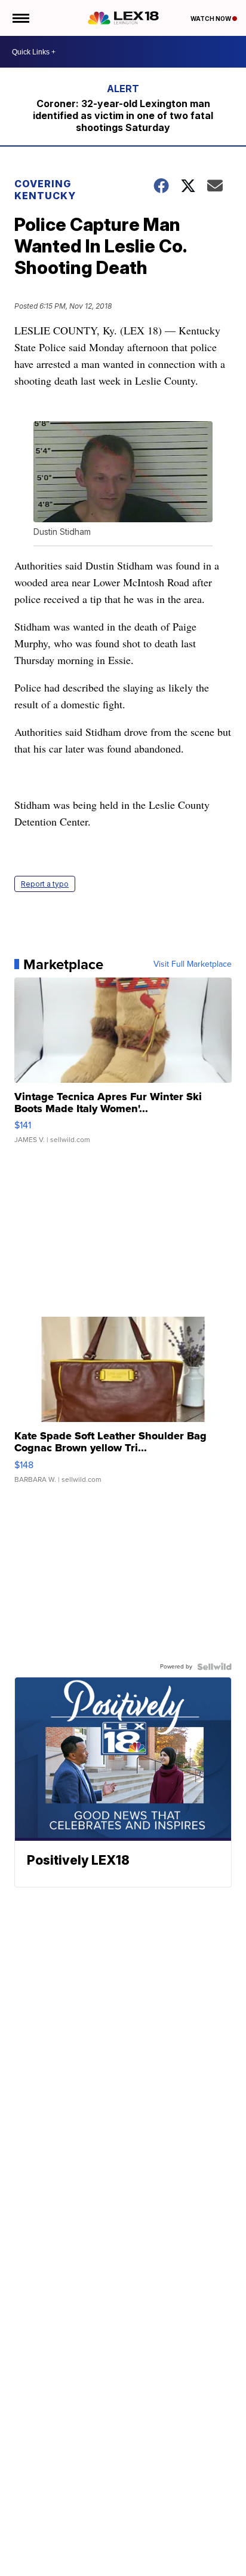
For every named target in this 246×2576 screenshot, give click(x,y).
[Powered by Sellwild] (214, 1667)
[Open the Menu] (20, 18)
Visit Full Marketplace (193, 964)
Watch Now (211, 19)
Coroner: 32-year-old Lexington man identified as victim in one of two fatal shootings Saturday (123, 115)
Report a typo (45, 884)
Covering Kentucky (45, 190)
